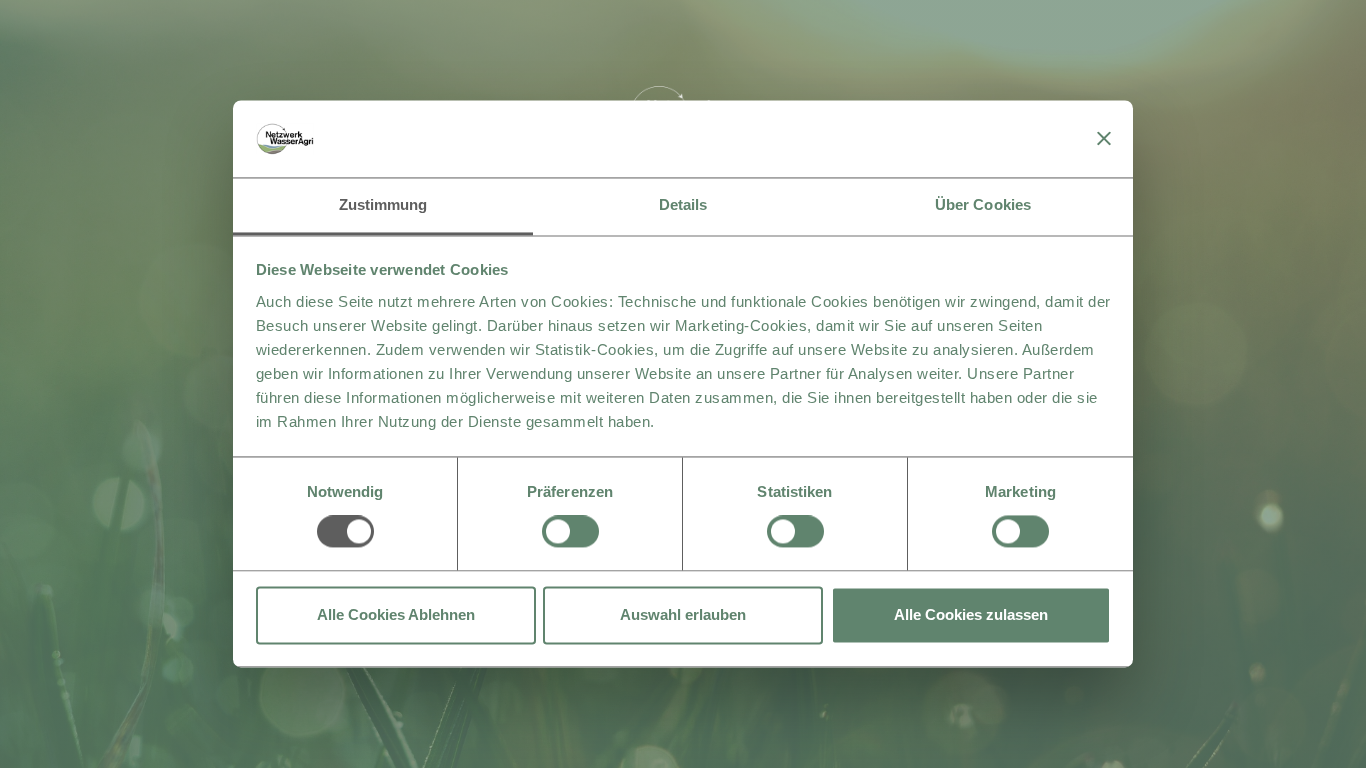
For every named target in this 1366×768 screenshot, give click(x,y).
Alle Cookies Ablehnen (396, 614)
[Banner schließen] (1104, 139)
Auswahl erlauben (683, 614)
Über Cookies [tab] (983, 204)
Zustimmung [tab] (383, 204)
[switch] (570, 532)
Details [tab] (683, 204)
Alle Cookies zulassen (971, 614)
